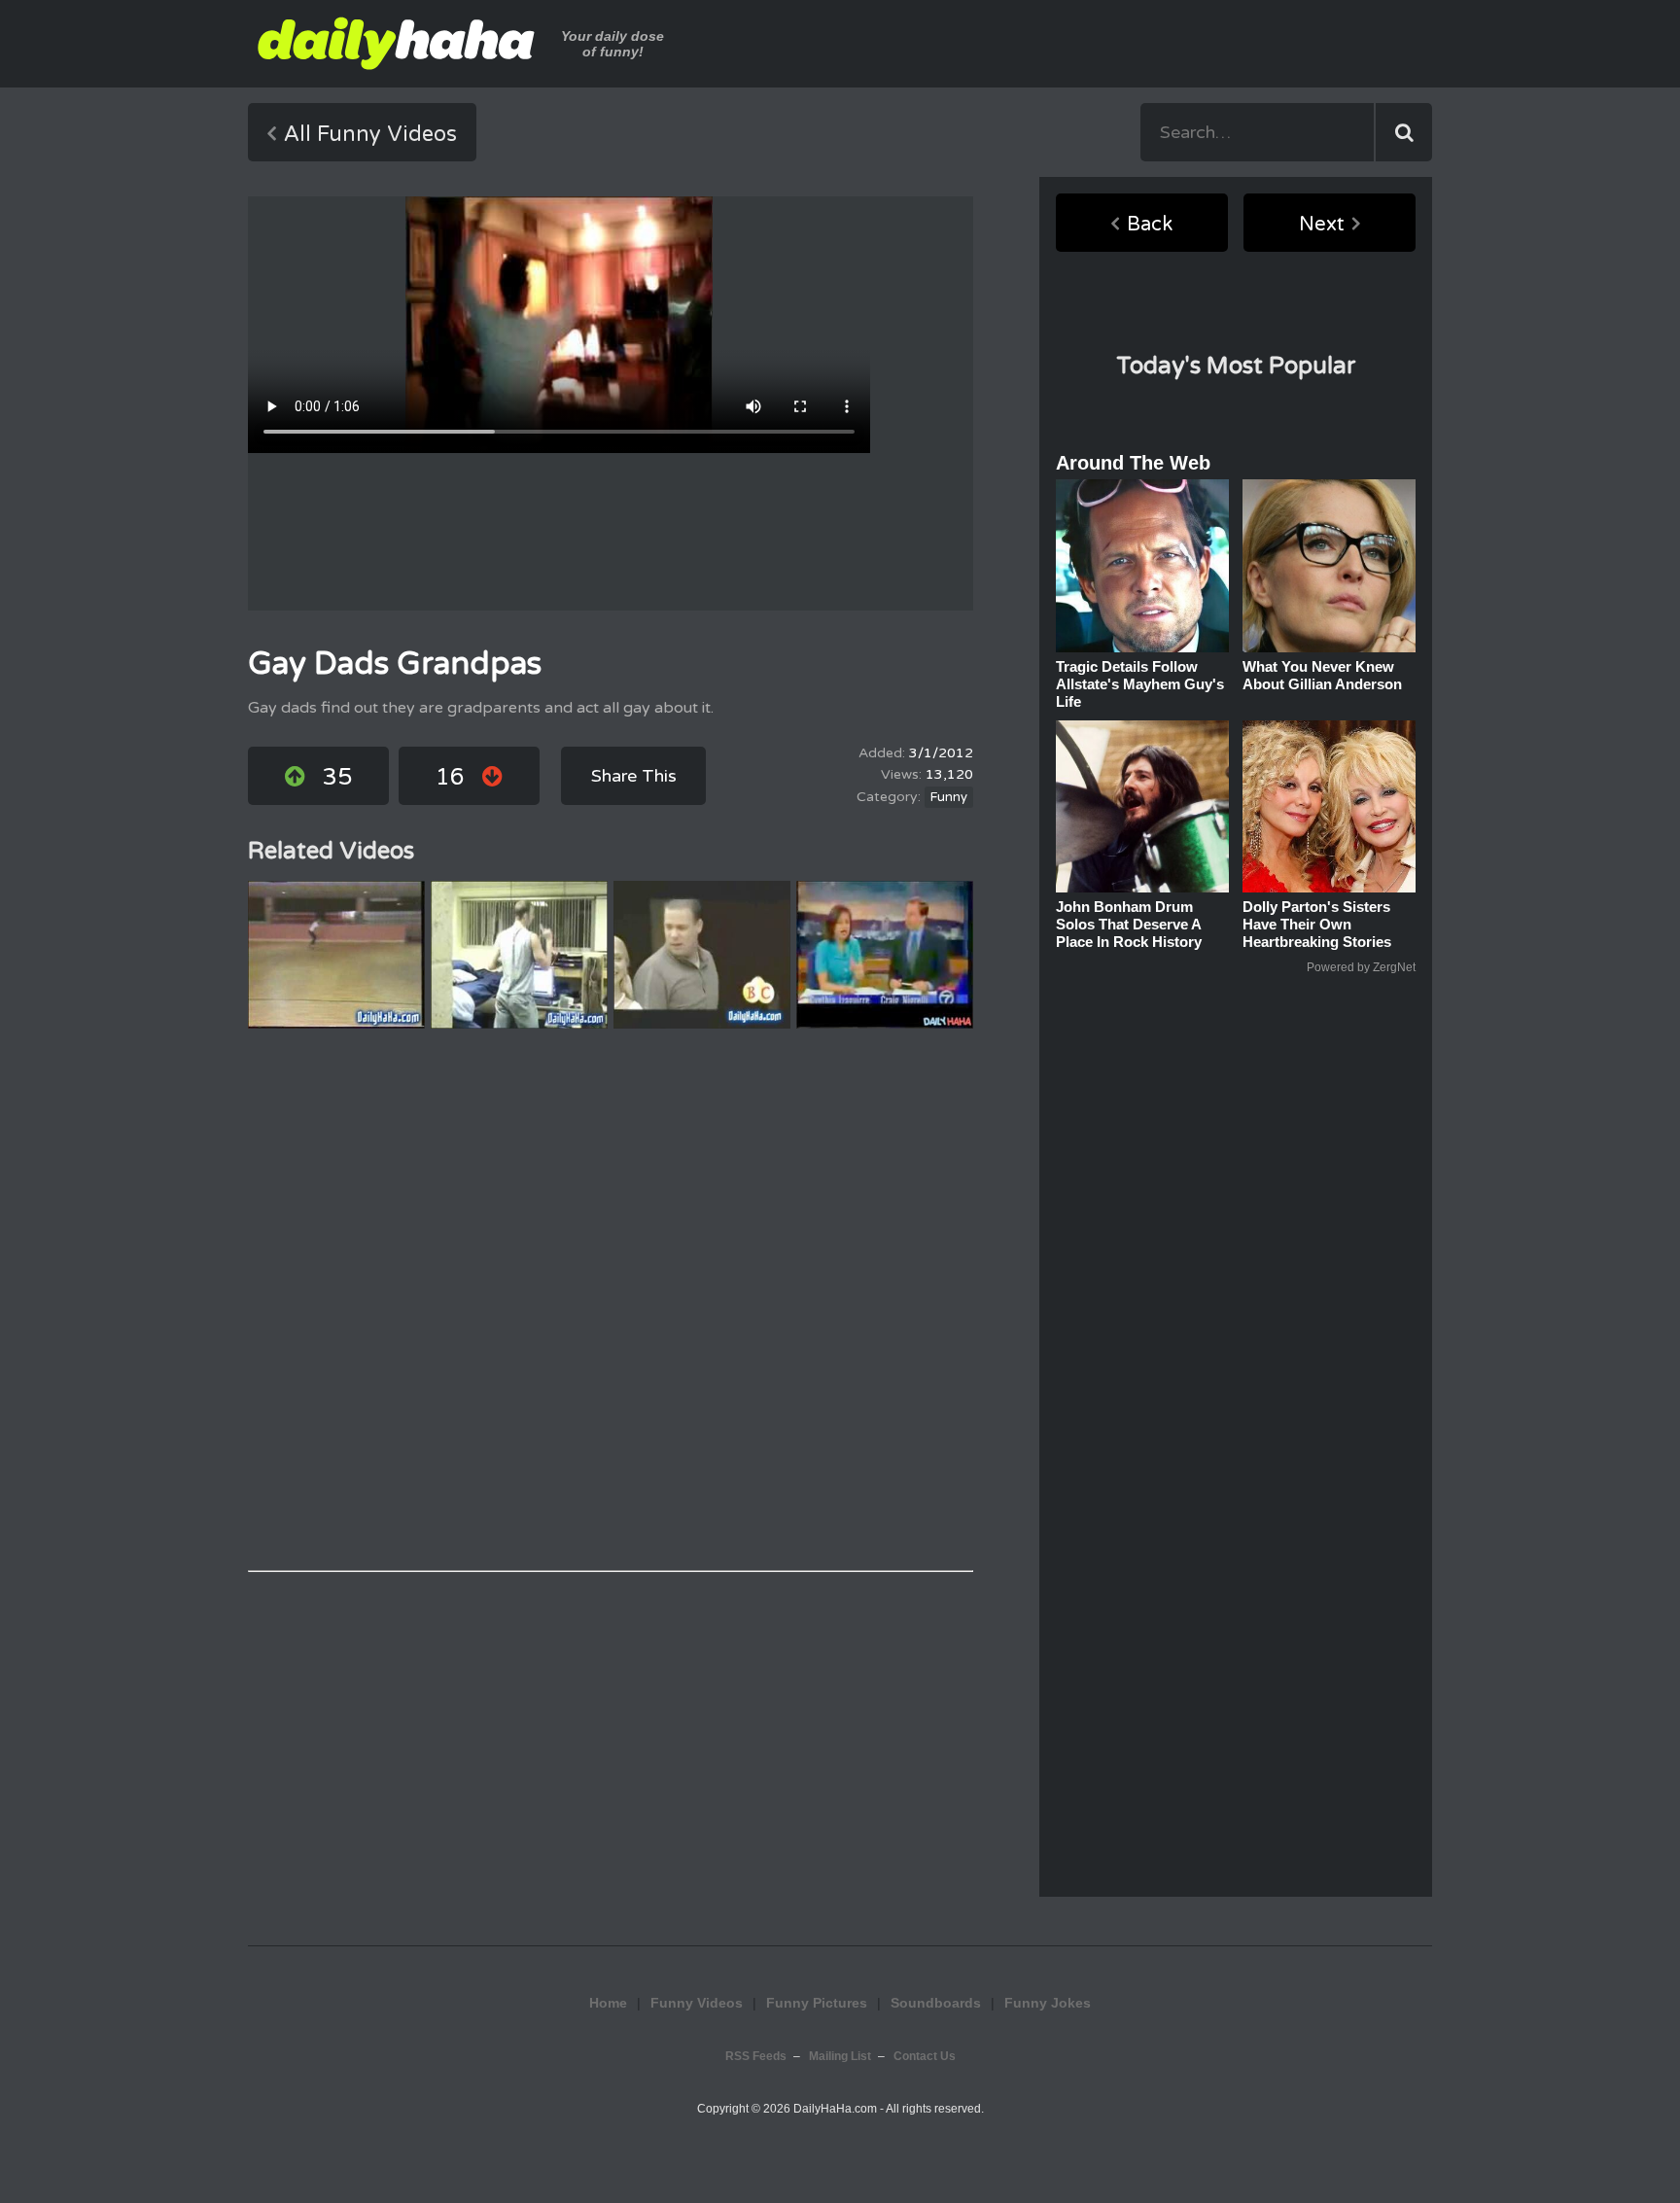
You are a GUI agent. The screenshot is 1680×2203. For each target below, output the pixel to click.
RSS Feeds (756, 2056)
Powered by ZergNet (1361, 967)
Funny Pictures (817, 2003)
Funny (949, 797)
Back (1150, 225)
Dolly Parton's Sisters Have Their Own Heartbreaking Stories (1317, 924)
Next (1322, 225)
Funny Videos (697, 2003)
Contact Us (925, 2056)
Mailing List (840, 2056)
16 (450, 777)
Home (608, 2003)
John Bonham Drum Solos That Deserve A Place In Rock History (1129, 924)
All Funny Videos (370, 134)
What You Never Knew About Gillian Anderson (1322, 675)
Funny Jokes (840, 1920)
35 (337, 777)
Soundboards (936, 2003)
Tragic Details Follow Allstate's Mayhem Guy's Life (1140, 684)
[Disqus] (611, 1300)
